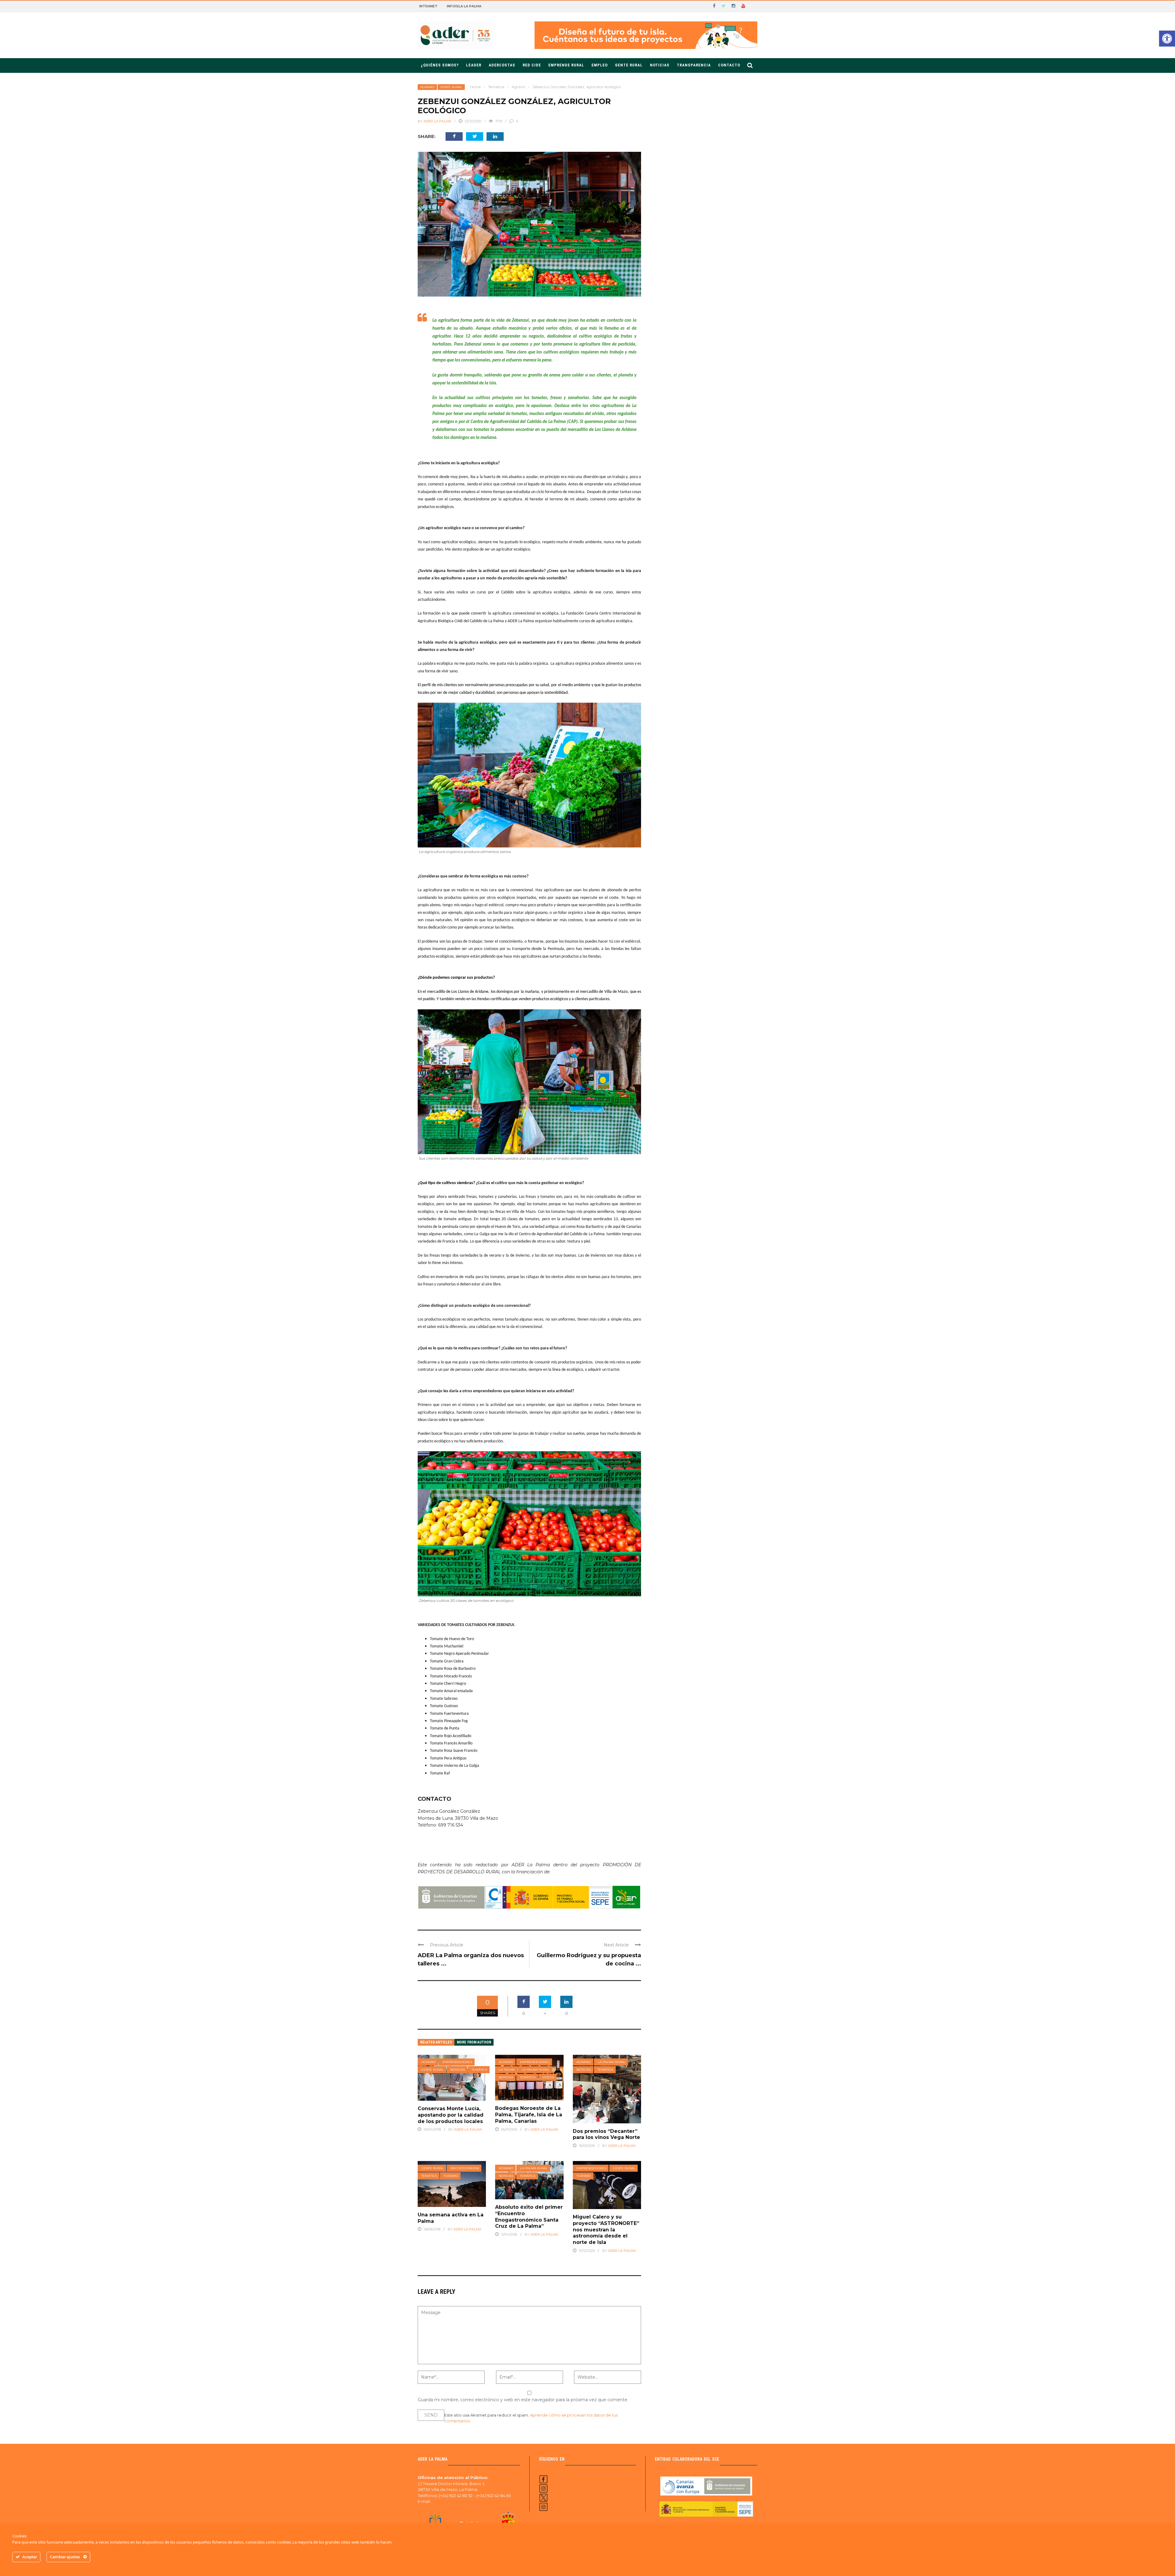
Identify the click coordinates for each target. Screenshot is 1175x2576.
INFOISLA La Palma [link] (464, 6)
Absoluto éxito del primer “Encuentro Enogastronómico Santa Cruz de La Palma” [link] (529, 2217)
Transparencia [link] (694, 65)
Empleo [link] (600, 65)
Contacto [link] (729, 65)
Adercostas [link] (502, 65)
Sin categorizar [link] (465, 2168)
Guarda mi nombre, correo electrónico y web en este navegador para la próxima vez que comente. (523, 2400)
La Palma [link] (507, 2070)
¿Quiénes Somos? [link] (440, 65)
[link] (1167, 39)
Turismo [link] (451, 2176)
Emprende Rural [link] (566, 65)
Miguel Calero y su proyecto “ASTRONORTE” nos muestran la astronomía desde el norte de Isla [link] (606, 2230)
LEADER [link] (474, 65)
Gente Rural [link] (629, 65)
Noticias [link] (660, 65)
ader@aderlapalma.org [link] (455, 2501)
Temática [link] (479, 2070)
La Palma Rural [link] (536, 2070)
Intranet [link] (428, 6)
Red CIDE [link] (532, 65)
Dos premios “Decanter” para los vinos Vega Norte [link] (606, 2134)
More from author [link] (474, 2042)
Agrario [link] (427, 87)
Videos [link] (548, 2077)
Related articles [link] (436, 2042)
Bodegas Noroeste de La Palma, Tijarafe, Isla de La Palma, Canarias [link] (529, 2115)
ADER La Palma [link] (437, 121)
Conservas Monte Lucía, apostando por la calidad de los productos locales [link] (451, 2115)
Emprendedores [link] (457, 2062)
